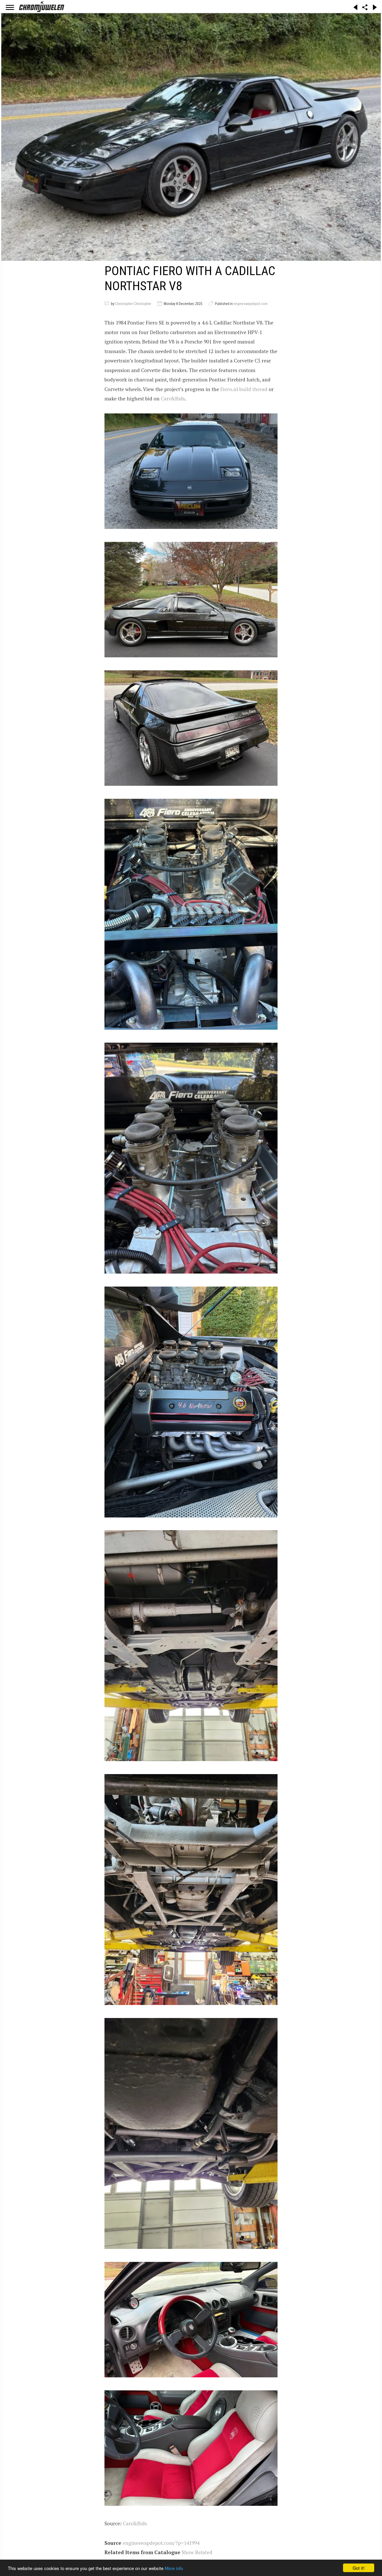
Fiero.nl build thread (244, 389)
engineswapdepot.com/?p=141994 (161, 2543)
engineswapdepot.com (251, 304)
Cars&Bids (173, 398)
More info (174, 2568)
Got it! (359, 2568)
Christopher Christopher (133, 304)
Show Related (197, 2552)
